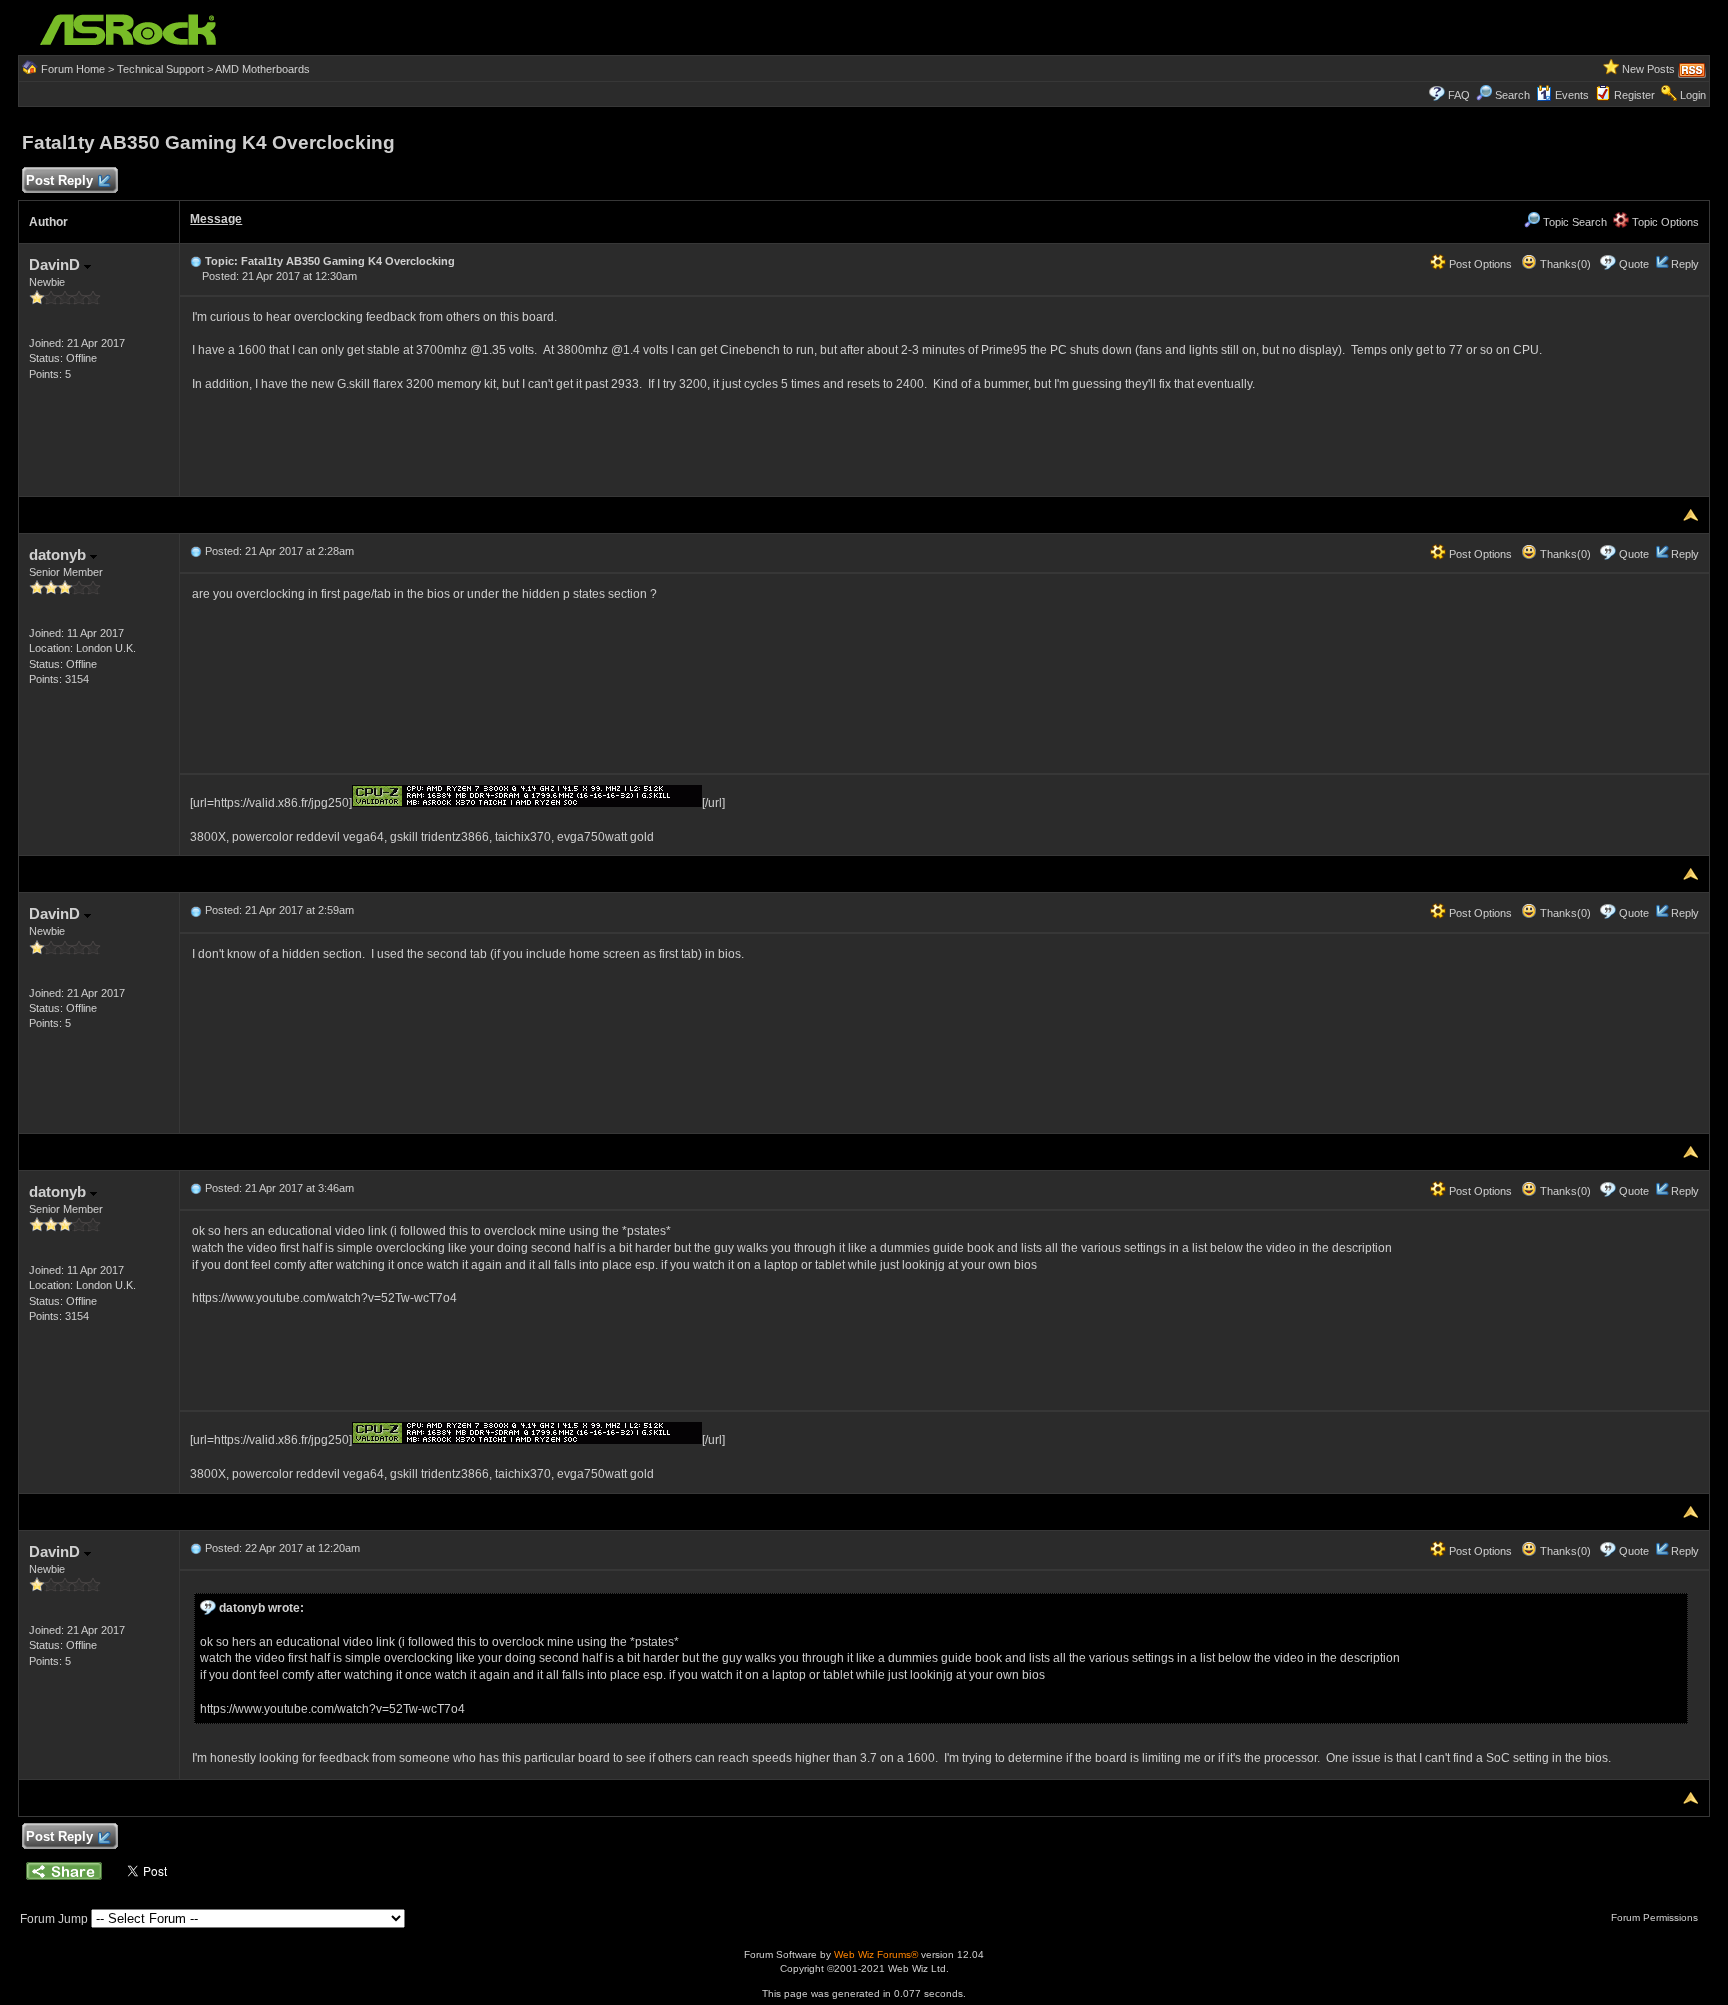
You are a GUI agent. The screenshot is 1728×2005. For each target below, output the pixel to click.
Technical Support (160, 69)
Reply (1685, 264)
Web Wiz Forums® (876, 1954)
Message (216, 219)
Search (1512, 95)
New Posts (1648, 69)
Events (1572, 95)
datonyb (59, 554)
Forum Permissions (1656, 1917)
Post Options (1479, 264)
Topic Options (1664, 222)
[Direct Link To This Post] (196, 261)
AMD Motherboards (262, 69)
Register (1634, 95)
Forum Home (73, 69)
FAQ (1459, 95)
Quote (1634, 264)
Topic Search (1573, 222)
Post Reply (59, 180)
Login (1693, 95)
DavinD (56, 264)
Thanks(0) (1564, 264)
